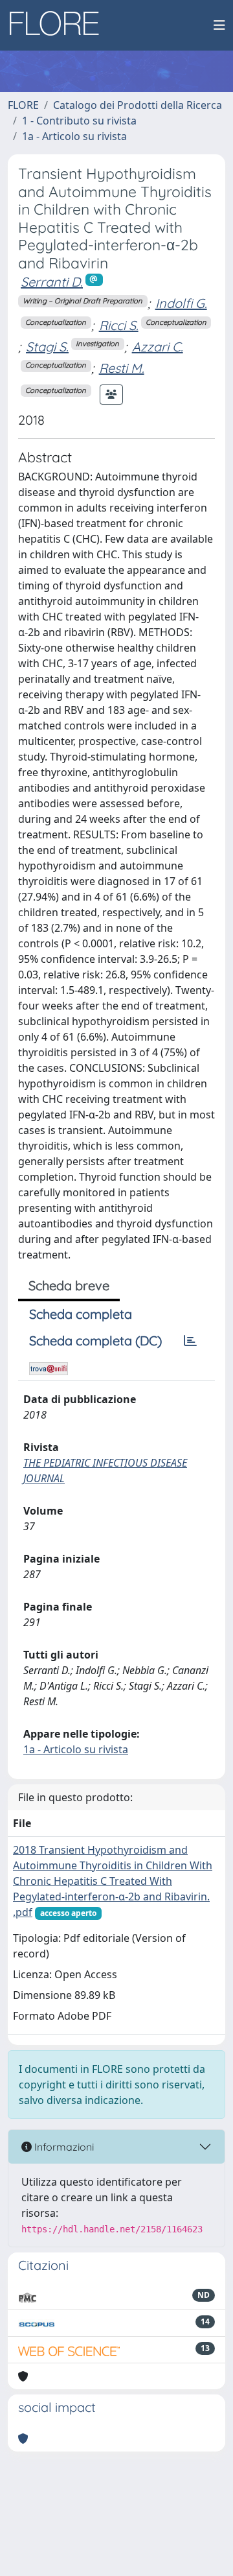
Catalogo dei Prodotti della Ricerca (138, 105)
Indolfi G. (181, 303)
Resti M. (122, 368)
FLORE (23, 105)
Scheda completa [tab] (81, 1314)
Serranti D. (52, 282)
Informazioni (63, 2147)
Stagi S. (47, 347)
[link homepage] (59, 25)
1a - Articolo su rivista (74, 136)
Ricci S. (119, 325)
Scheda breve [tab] (69, 1285)
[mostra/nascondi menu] (219, 25)
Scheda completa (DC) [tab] (95, 1341)
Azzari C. (158, 347)
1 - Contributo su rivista (79, 121)
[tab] (190, 1341)
